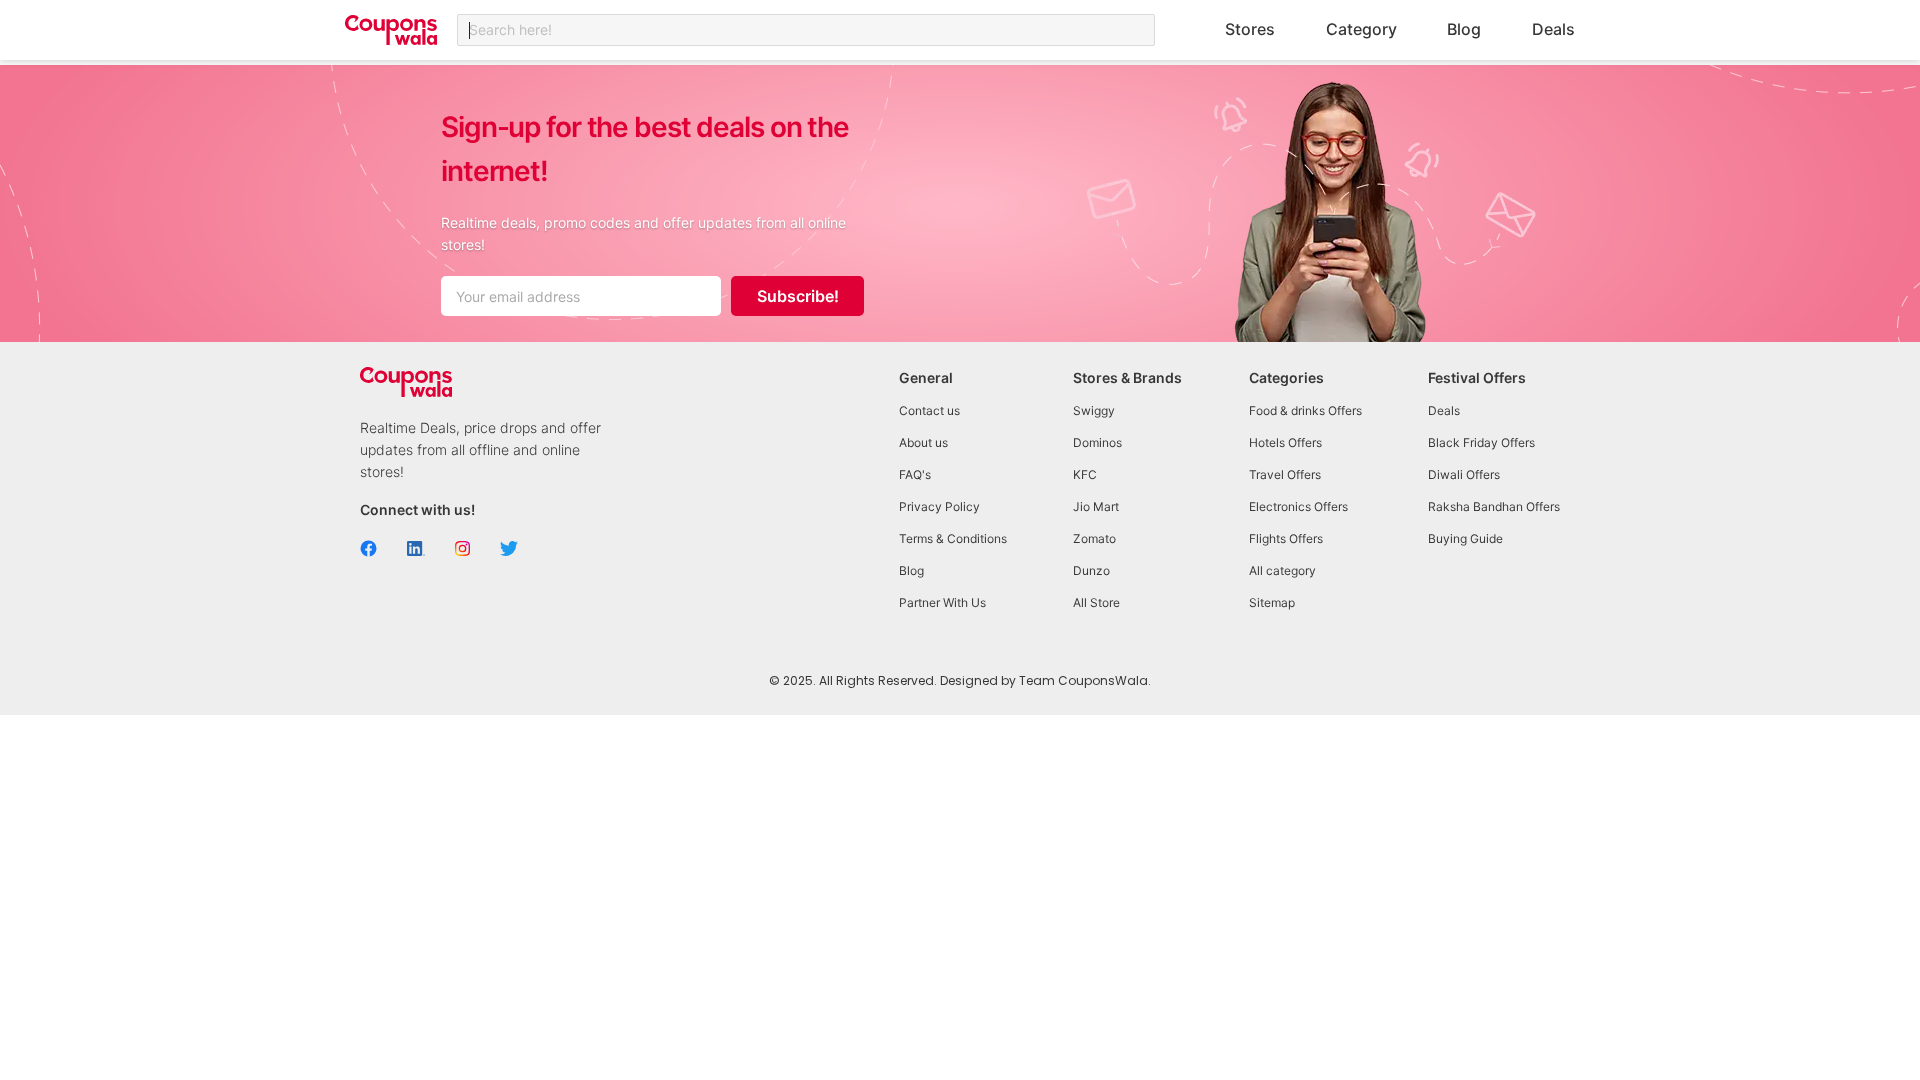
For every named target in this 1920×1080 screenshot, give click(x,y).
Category (1361, 29)
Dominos (1097, 442)
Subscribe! (798, 296)
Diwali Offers (1464, 474)
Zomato (1094, 538)
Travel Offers (1285, 474)
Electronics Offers (1298, 506)
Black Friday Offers (1481, 442)
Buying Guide (1465, 538)
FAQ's (915, 474)
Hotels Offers (1285, 442)
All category (1282, 570)
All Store (1096, 602)
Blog (1464, 29)
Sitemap (1272, 602)
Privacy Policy (939, 506)
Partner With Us (942, 602)
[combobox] (806, 30)
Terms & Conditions (953, 538)
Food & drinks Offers (1305, 410)
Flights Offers (1286, 538)
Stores (1250, 29)
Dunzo (1091, 570)
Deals (1553, 29)
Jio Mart (1096, 506)
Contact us (929, 410)
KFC (1085, 474)
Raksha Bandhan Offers (1494, 506)
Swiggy (1094, 410)
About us (923, 442)
